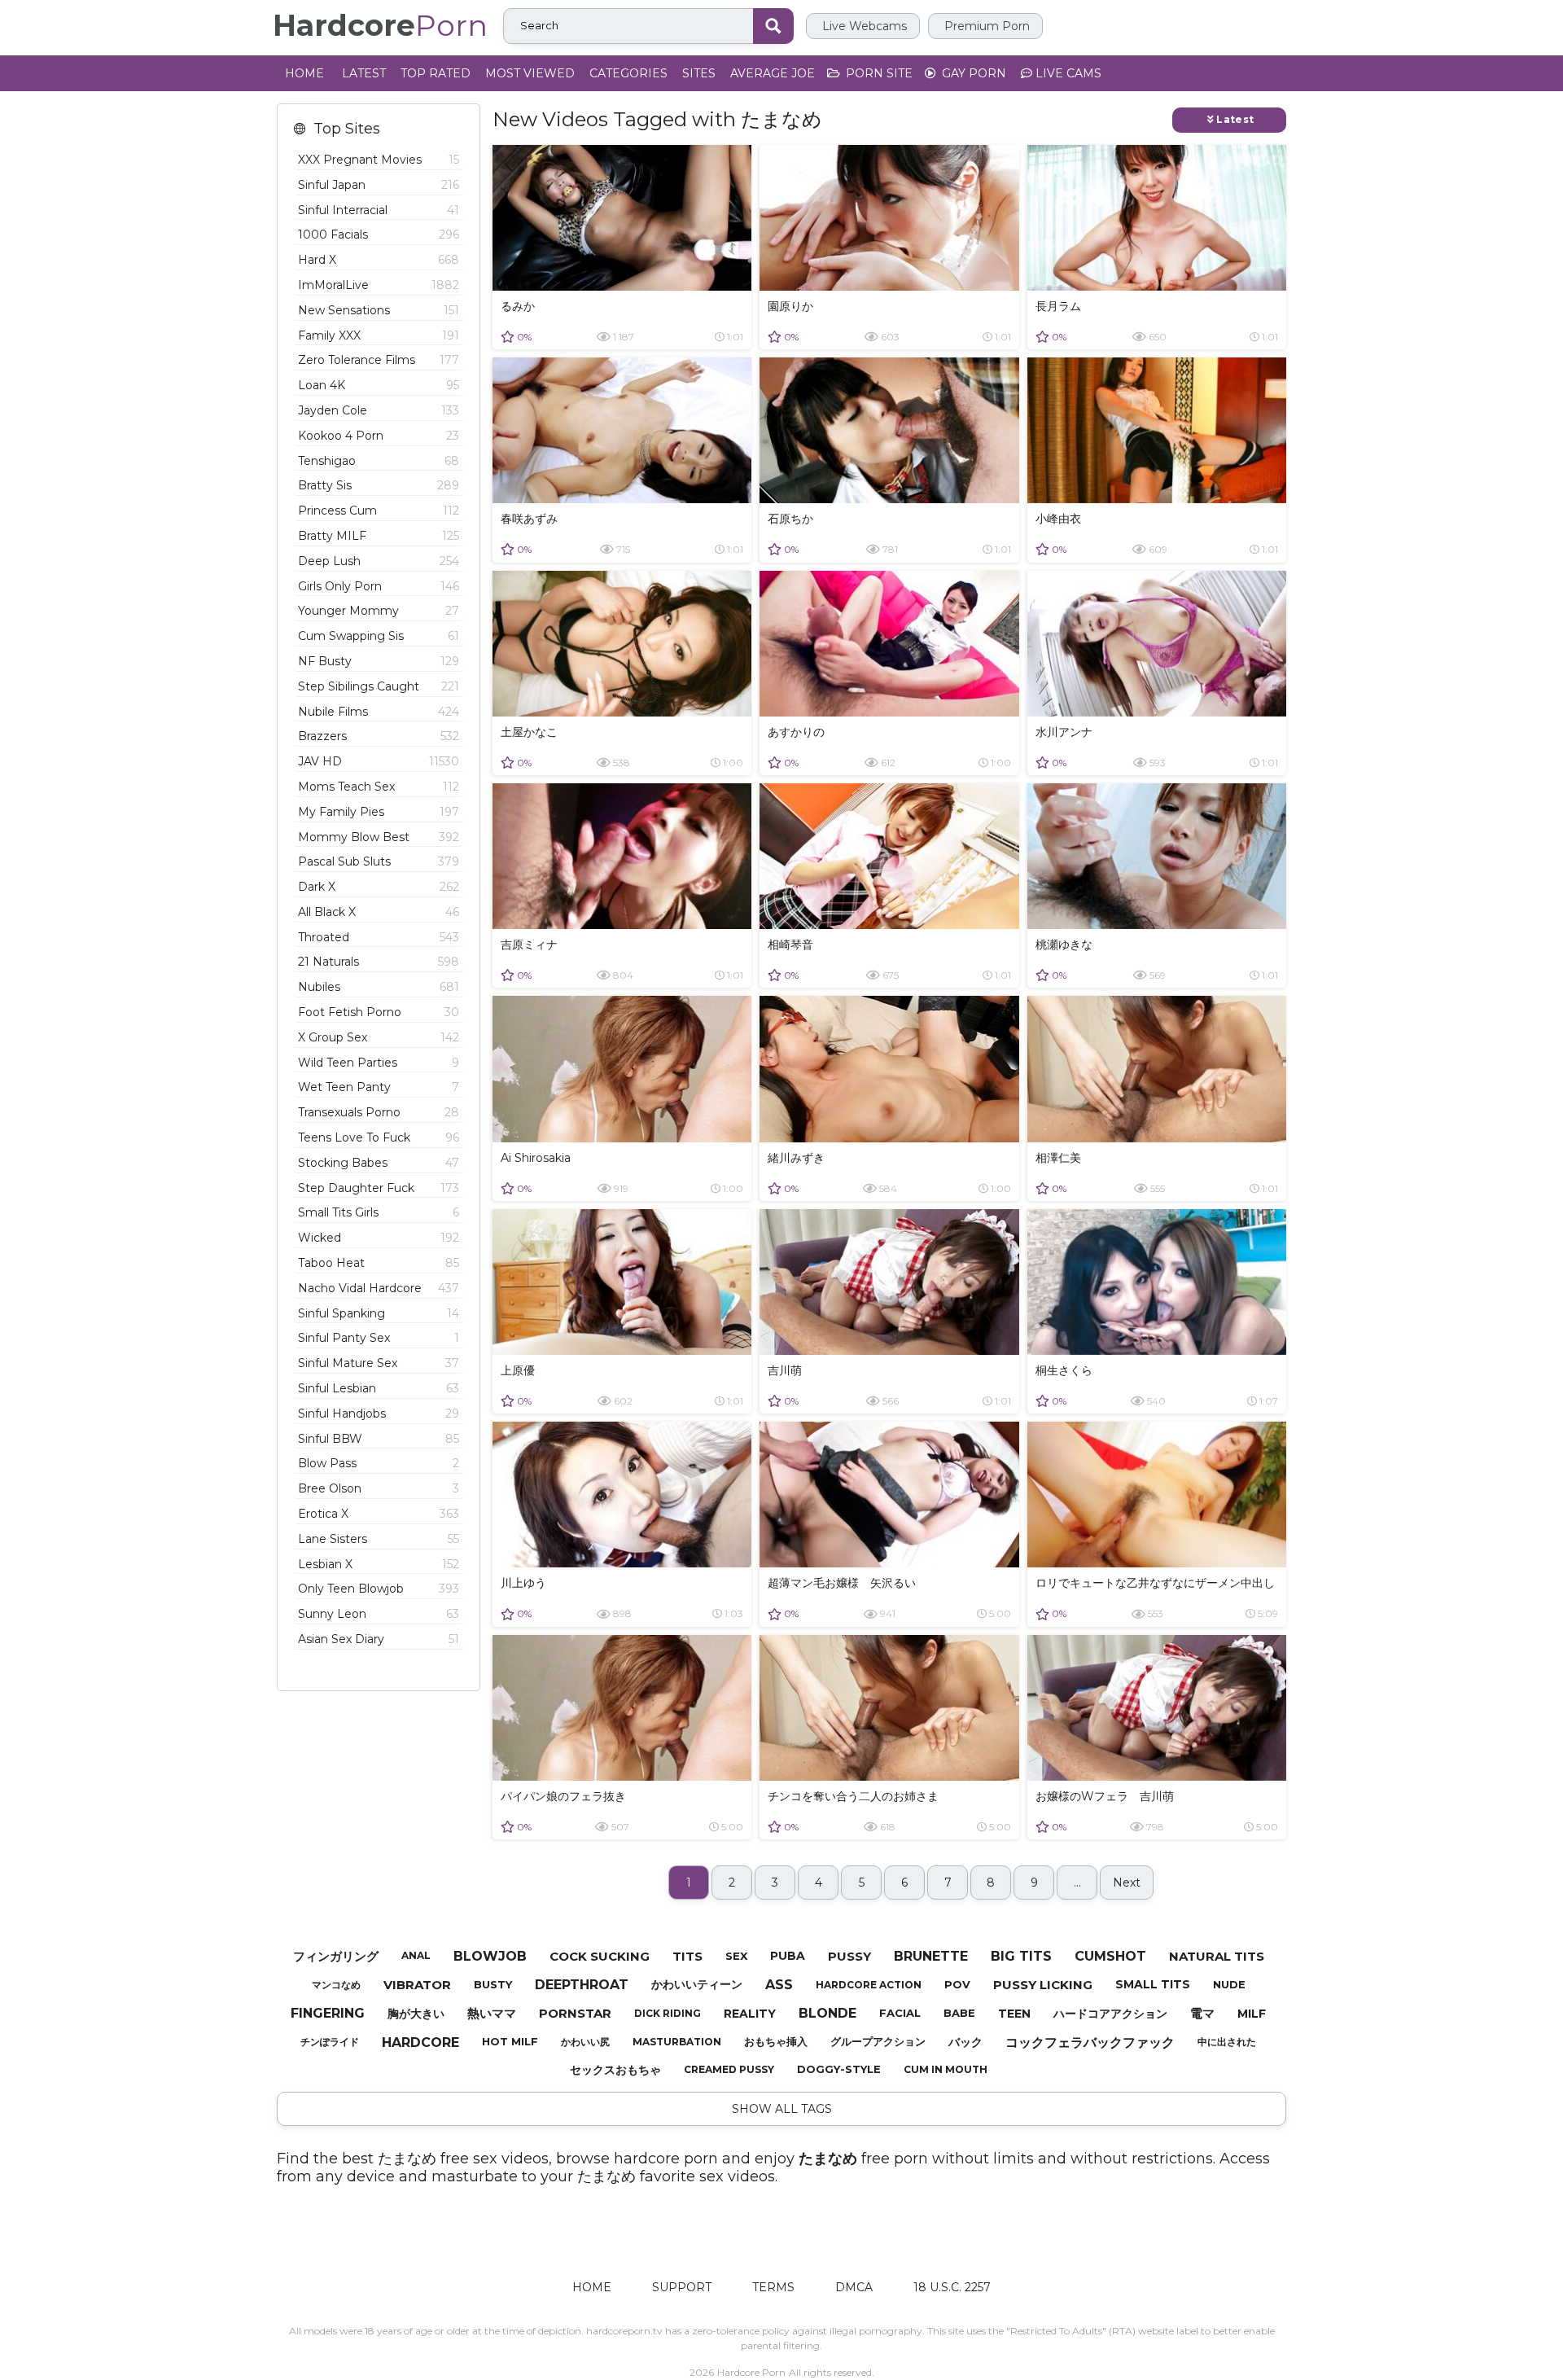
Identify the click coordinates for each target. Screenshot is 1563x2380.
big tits (1021, 1956)
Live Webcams (863, 26)
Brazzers (379, 736)
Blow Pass (379, 1463)
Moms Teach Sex (379, 787)
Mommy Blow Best (379, 837)
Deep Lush (379, 561)
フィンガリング (336, 1956)
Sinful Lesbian (379, 1388)
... (1077, 1883)
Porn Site (878, 73)
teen (1014, 2014)
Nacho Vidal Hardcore (379, 1288)
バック (965, 2042)
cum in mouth (946, 2069)
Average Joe (773, 73)
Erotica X (379, 1514)
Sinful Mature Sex (379, 1363)
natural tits (1217, 1956)
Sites (699, 73)
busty (493, 1984)
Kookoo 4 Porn (379, 436)
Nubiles (379, 987)
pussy (849, 1956)
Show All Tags (782, 2109)
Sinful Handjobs (379, 1414)
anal (416, 1955)
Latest (364, 73)
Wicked (379, 1238)
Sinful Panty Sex (379, 1338)
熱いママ (492, 2013)
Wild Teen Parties (379, 1063)
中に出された (1227, 2042)
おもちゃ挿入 (776, 2041)
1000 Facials (379, 234)
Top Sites (347, 129)
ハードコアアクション (1110, 2014)
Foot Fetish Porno (379, 1012)
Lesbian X (379, 1564)
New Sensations (379, 310)
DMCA (854, 2287)
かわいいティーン (697, 1984)
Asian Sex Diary (379, 1639)
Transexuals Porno (379, 1112)
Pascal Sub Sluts (379, 861)
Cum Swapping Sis (379, 636)
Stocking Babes (379, 1163)
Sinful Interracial (379, 210)
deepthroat (582, 1985)
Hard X (379, 260)
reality (750, 2014)
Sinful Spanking (379, 1313)
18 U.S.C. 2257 (952, 2287)
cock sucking (600, 1956)
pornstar (575, 2013)
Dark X (379, 887)
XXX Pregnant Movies (379, 160)
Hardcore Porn (751, 2372)
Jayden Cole (379, 410)
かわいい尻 (585, 2042)
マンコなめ (336, 1985)
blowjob (490, 1956)
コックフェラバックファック (1090, 2043)
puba (788, 1956)
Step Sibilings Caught (379, 686)
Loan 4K (379, 385)
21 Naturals (379, 962)
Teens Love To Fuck (379, 1137)
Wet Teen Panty (379, 1087)
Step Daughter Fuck (379, 1188)
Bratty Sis (379, 485)
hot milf (510, 2041)
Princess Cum (379, 511)
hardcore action (869, 1985)
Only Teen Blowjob (379, 1589)
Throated (379, 937)
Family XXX (379, 335)
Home (304, 73)
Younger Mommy (379, 611)
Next (1127, 1883)
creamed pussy (729, 2069)
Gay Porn (972, 73)
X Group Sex (379, 1037)
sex (736, 1956)
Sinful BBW (379, 1439)
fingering (328, 2013)
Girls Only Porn (379, 586)
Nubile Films (379, 712)
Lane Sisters (379, 1539)
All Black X (379, 912)
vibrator (417, 1985)
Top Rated (436, 73)
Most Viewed (530, 73)
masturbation (677, 2042)
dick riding (668, 2013)
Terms (773, 2287)
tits (687, 1956)
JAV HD (379, 761)
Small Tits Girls (379, 1212)
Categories (628, 73)
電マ (1202, 2013)
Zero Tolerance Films (379, 360)
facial (900, 2013)
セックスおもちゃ (615, 2070)
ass (779, 1985)
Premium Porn (985, 26)
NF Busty (379, 661)
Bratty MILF (379, 536)
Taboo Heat (379, 1263)
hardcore (420, 2043)
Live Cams (1067, 73)
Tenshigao (379, 461)
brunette (931, 1956)
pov (957, 1984)
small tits (1153, 1984)
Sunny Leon (379, 1614)
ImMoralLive (379, 285)
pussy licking (1043, 1985)
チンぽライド (330, 2042)
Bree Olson (379, 1488)
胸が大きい (416, 2014)
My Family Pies (379, 812)
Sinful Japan (379, 185)
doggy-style (839, 2069)
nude (1229, 1984)
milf (1252, 2014)
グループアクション (878, 2041)
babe (959, 2013)
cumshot (1110, 1956)
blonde (827, 2013)
